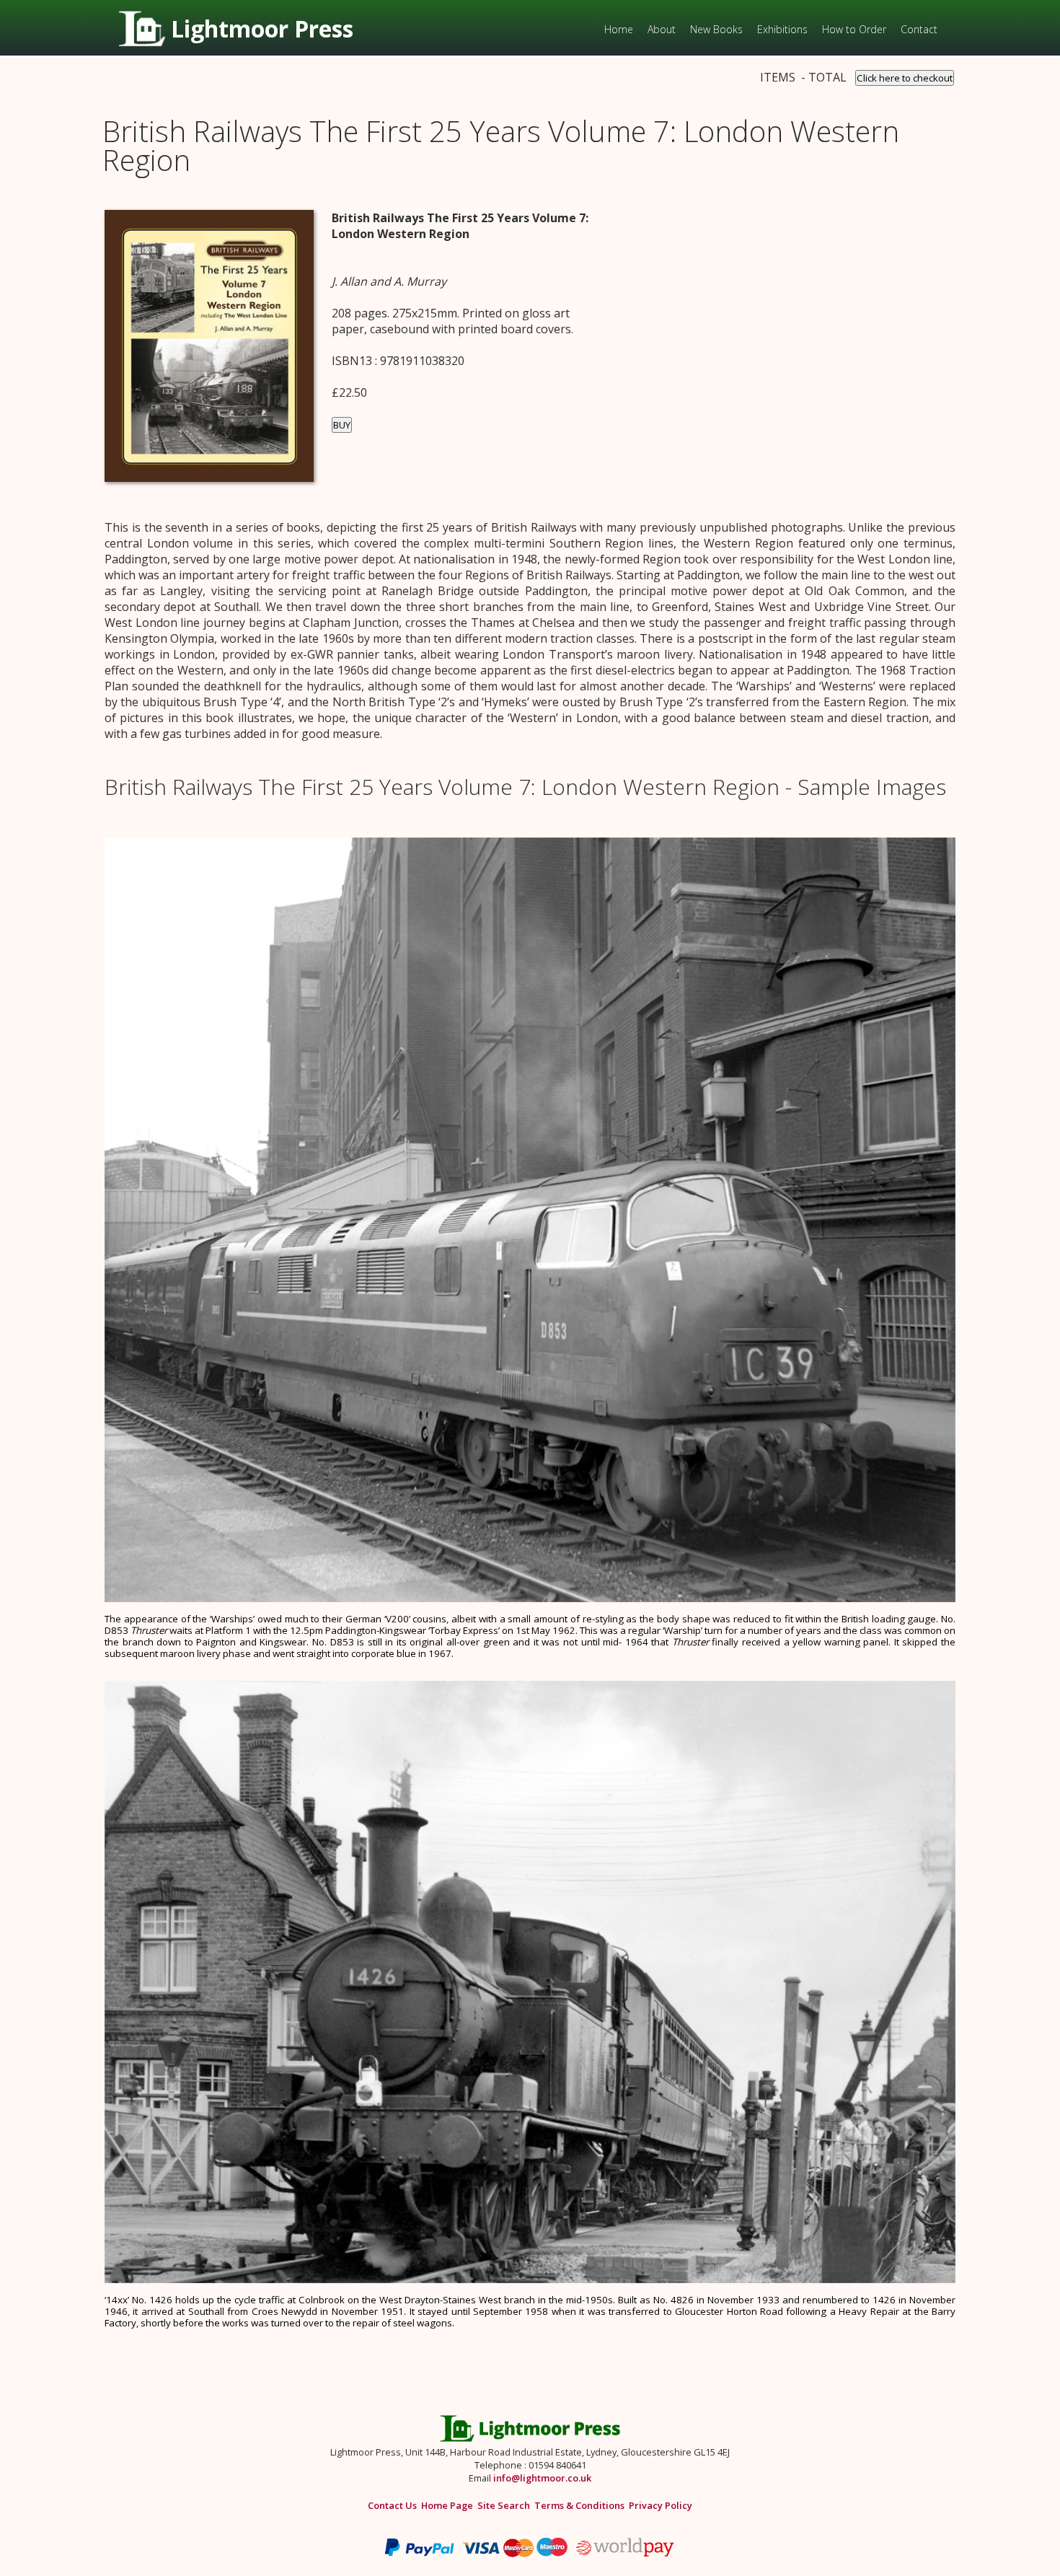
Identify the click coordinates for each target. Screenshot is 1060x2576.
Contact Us (392, 2505)
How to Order (854, 29)
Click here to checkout (905, 78)
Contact (919, 29)
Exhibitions (782, 29)
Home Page (447, 2505)
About (662, 29)
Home (619, 29)
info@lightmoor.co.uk (542, 2478)
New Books (716, 29)
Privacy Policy (661, 2505)
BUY (342, 425)
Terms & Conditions (579, 2505)
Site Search (504, 2505)
